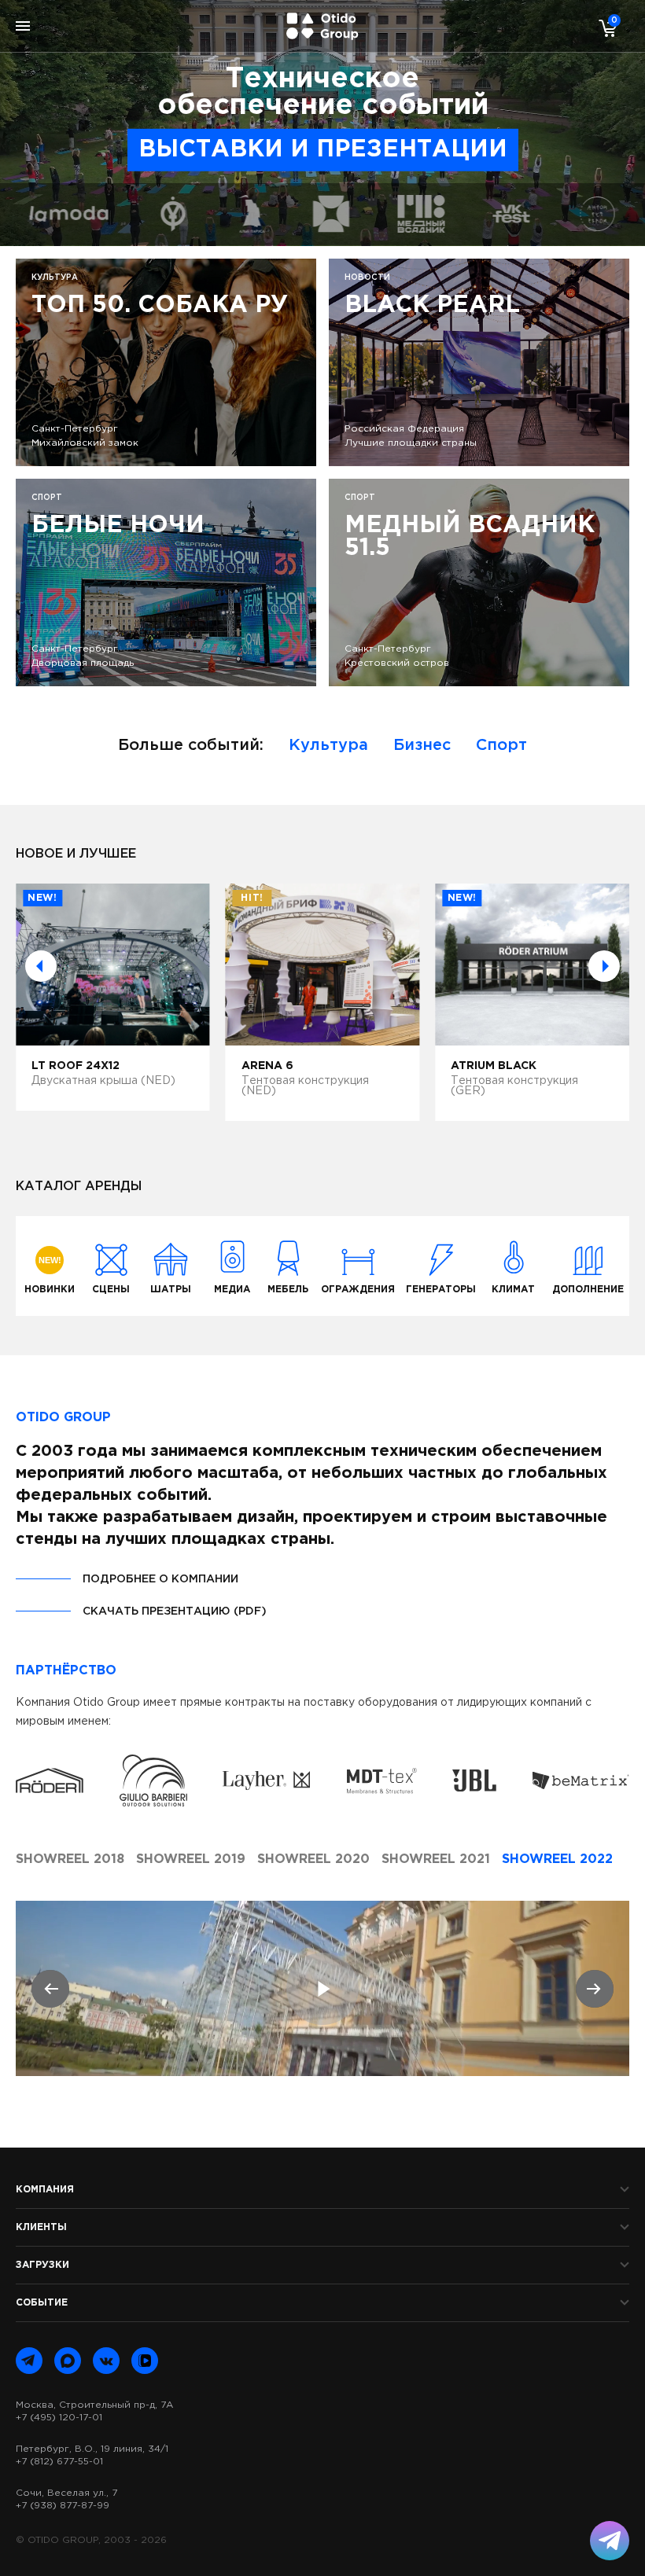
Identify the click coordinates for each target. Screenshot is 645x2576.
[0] (604, 28)
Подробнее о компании (160, 1579)
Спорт (501, 745)
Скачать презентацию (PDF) (175, 1611)
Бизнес (422, 745)
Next (604, 966)
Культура (328, 745)
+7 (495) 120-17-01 (59, 2418)
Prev (41, 966)
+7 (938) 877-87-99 (63, 2506)
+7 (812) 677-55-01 (59, 2462)
